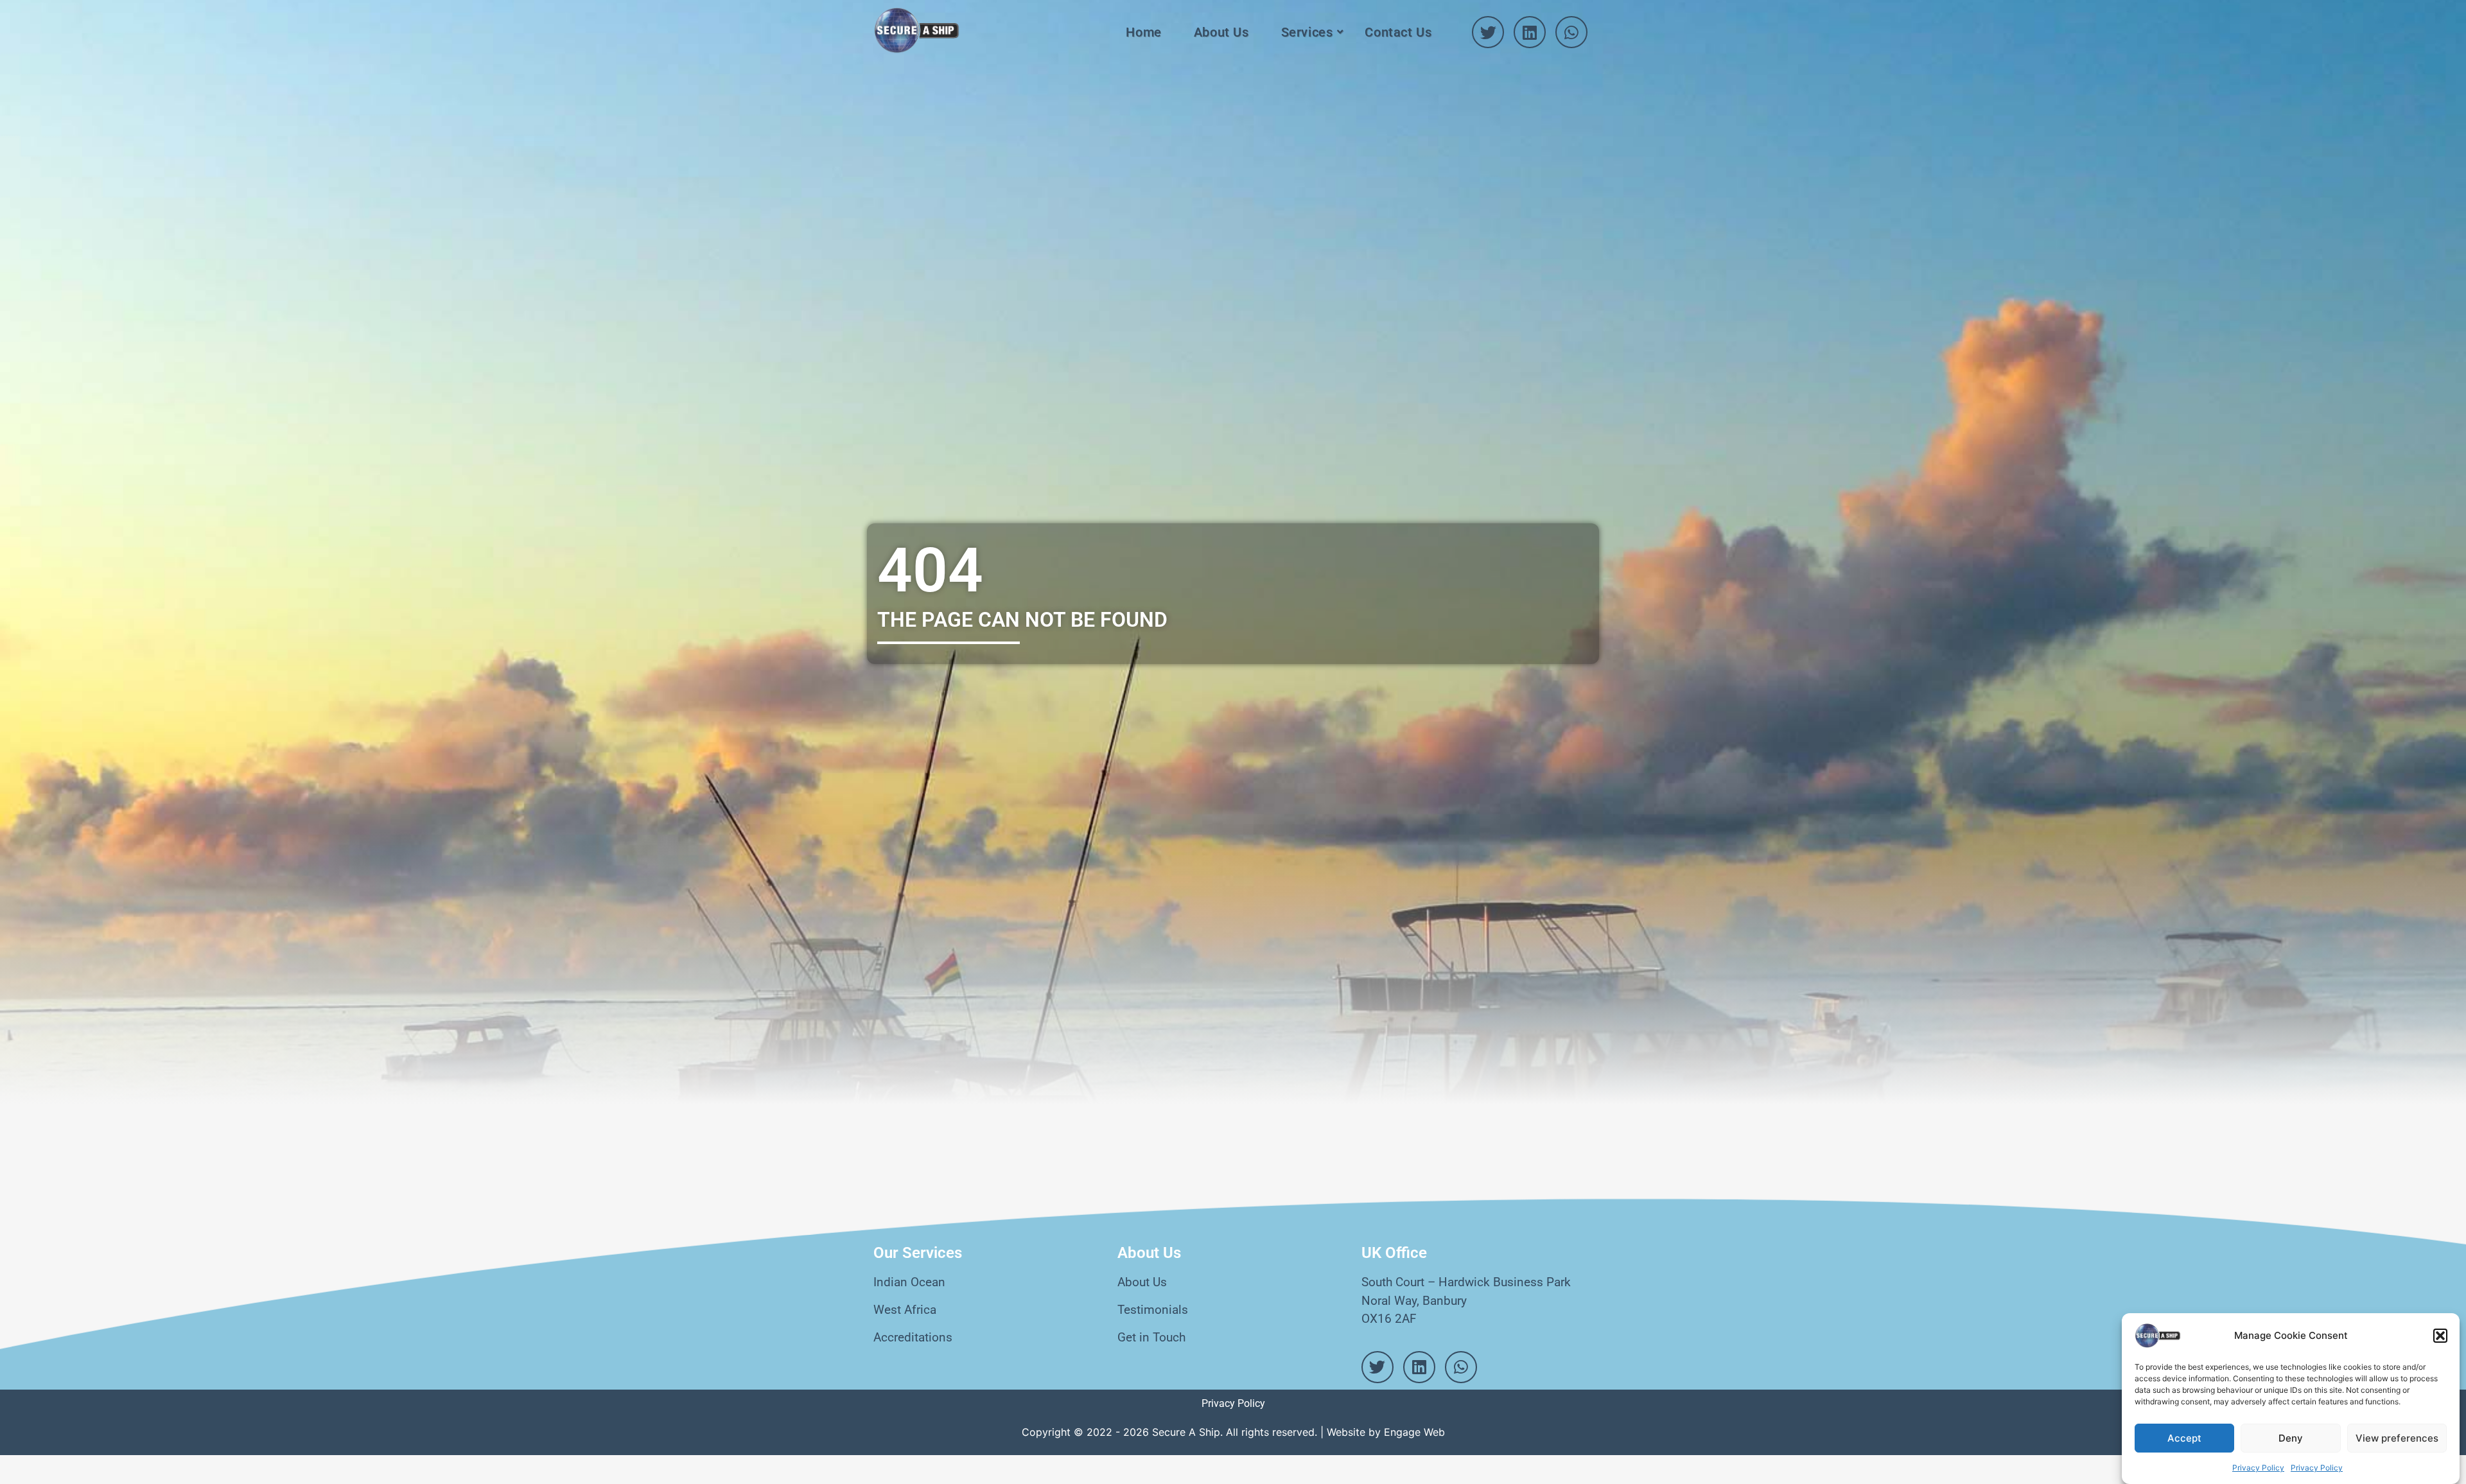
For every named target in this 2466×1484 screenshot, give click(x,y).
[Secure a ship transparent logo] (917, 31)
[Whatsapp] (1571, 32)
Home (1143, 32)
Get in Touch (1151, 1337)
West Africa (905, 1310)
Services (1307, 32)
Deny (2291, 1438)
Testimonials (1153, 1310)
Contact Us (1398, 32)
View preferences (2397, 1438)
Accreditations (913, 1337)
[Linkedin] (1530, 32)
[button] (2440, 1336)
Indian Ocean (909, 1282)
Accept (2184, 1438)
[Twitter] (1488, 32)
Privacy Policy (2258, 1468)
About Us (1221, 32)
